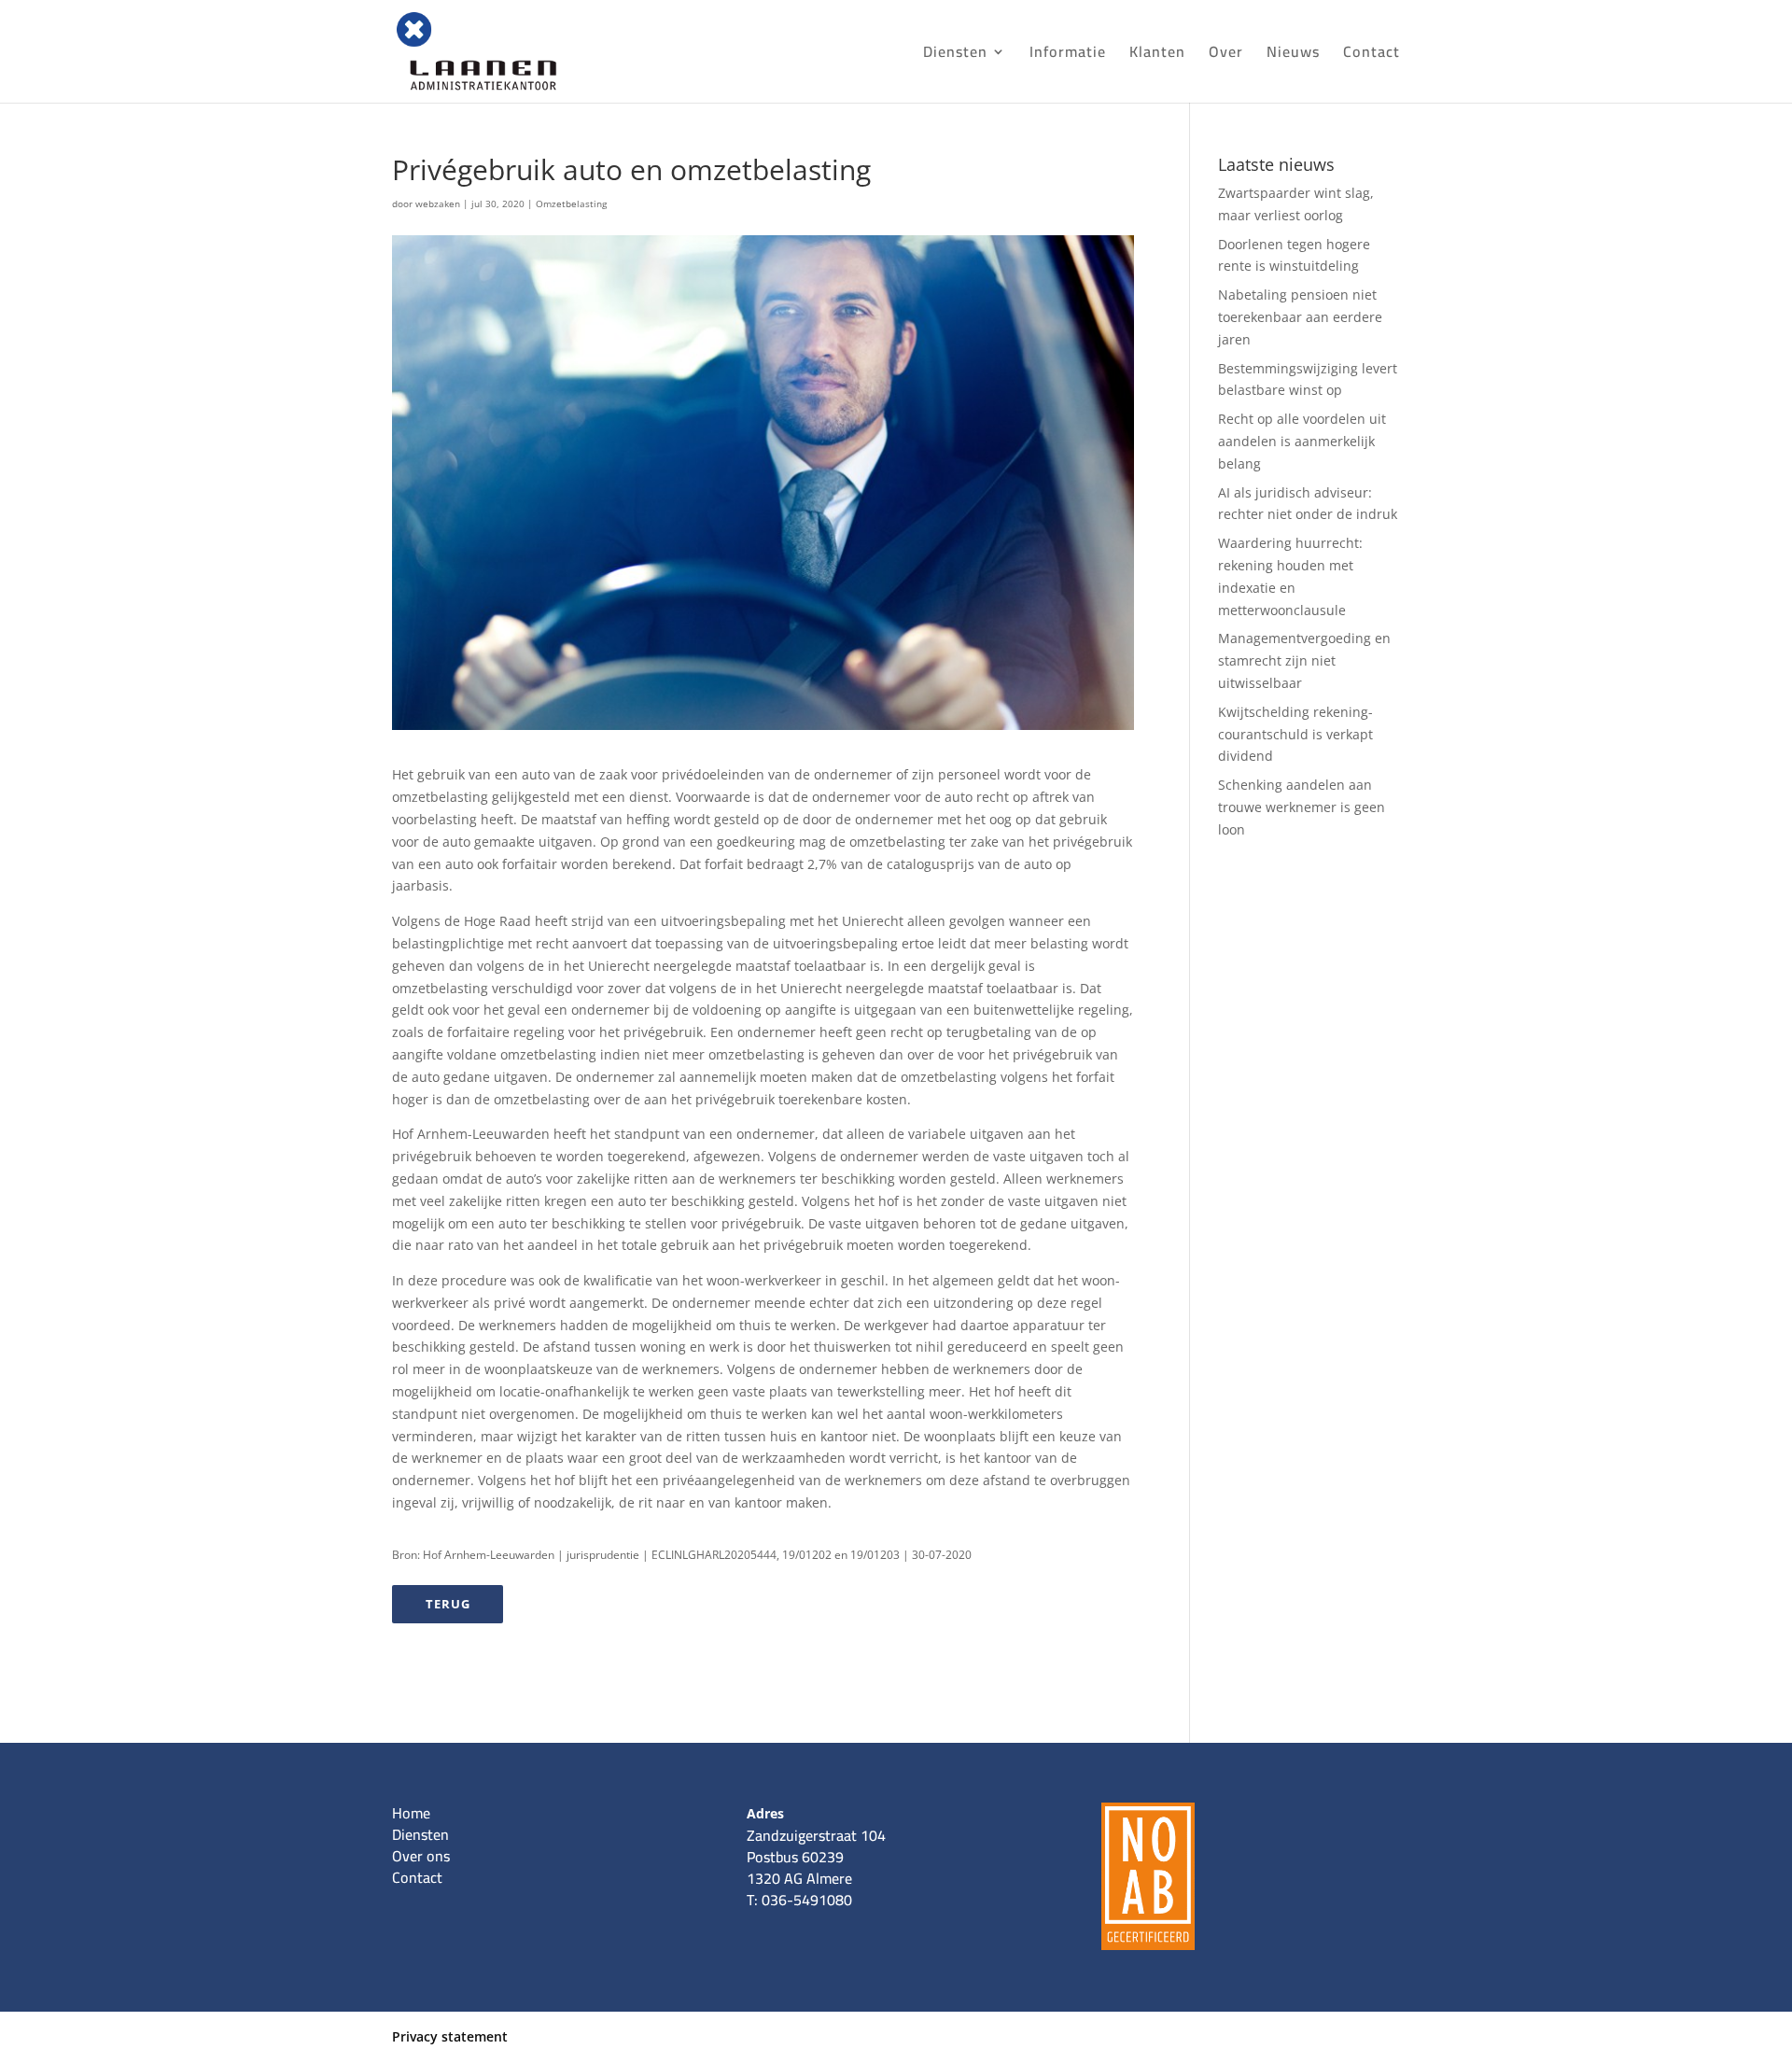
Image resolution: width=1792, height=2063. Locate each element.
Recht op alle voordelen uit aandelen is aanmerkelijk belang (1302, 441)
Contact (1372, 55)
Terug (448, 1604)
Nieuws (1293, 55)
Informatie (1068, 55)
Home (411, 1813)
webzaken (438, 203)
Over (1226, 55)
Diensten (955, 55)
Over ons (421, 1856)
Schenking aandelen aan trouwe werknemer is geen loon (1302, 807)
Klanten (1157, 55)
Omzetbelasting (571, 203)
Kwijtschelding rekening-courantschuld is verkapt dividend (1295, 734)
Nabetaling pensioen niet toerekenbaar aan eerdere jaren (1300, 317)
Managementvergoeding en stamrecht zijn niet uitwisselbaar (1304, 660)
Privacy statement (450, 2036)
